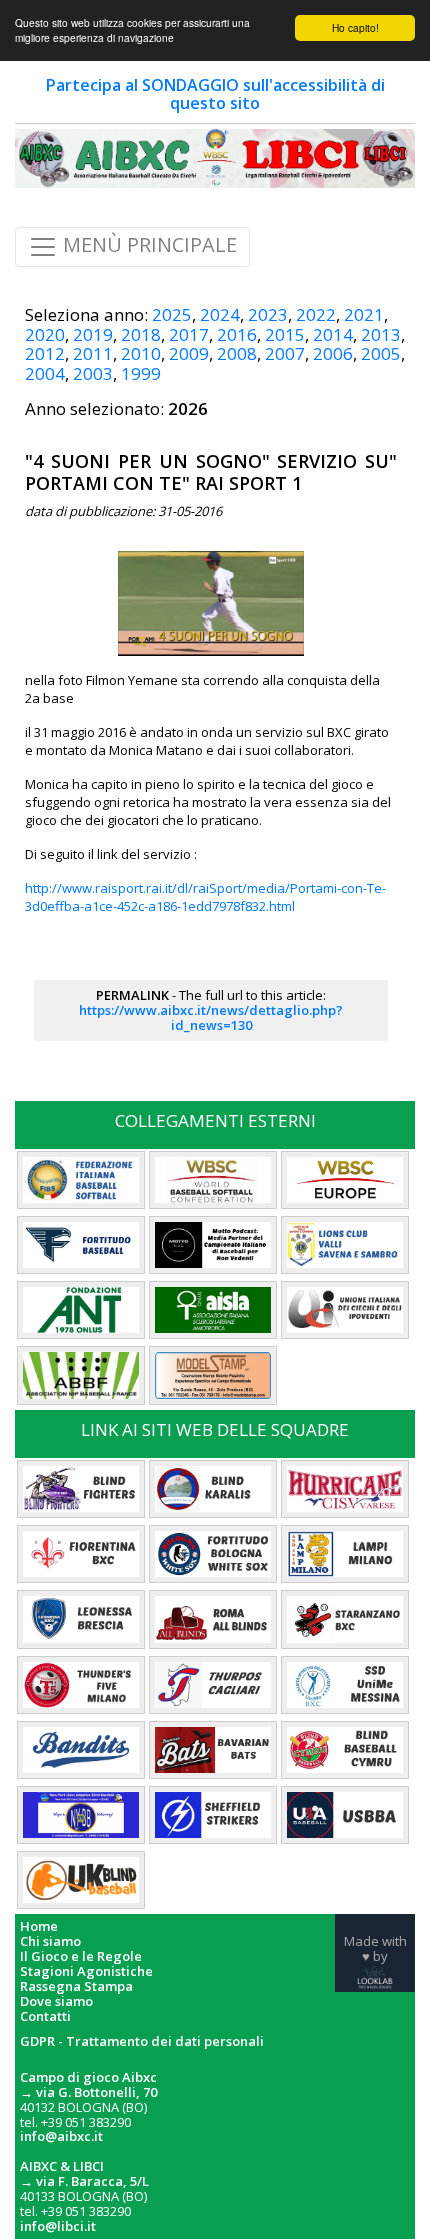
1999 (141, 373)
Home (39, 1926)
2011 (93, 353)
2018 (141, 334)
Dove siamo (56, 2001)
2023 (268, 314)
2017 (189, 334)
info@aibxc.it (61, 2136)
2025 (172, 314)
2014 (333, 334)
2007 (285, 353)
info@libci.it (58, 2226)
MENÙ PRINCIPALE (147, 245)
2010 (141, 353)
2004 (45, 373)
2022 (316, 314)
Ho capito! (355, 27)
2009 (189, 353)
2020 (45, 334)
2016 (237, 334)
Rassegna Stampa (76, 1986)
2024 (220, 314)
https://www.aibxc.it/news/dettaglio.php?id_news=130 (211, 1017)
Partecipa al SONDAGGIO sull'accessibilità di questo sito (215, 94)
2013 (381, 334)
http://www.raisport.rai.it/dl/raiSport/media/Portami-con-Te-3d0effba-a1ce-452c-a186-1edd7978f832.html (205, 897)
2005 (381, 353)
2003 (93, 373)
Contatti (45, 2016)
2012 (45, 353)
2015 (285, 334)
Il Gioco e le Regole (81, 1956)
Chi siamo (50, 1941)
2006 (333, 353)
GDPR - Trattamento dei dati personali (142, 2041)
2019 (93, 334)
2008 (237, 353)
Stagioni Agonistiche (86, 1971)
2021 (364, 314)
